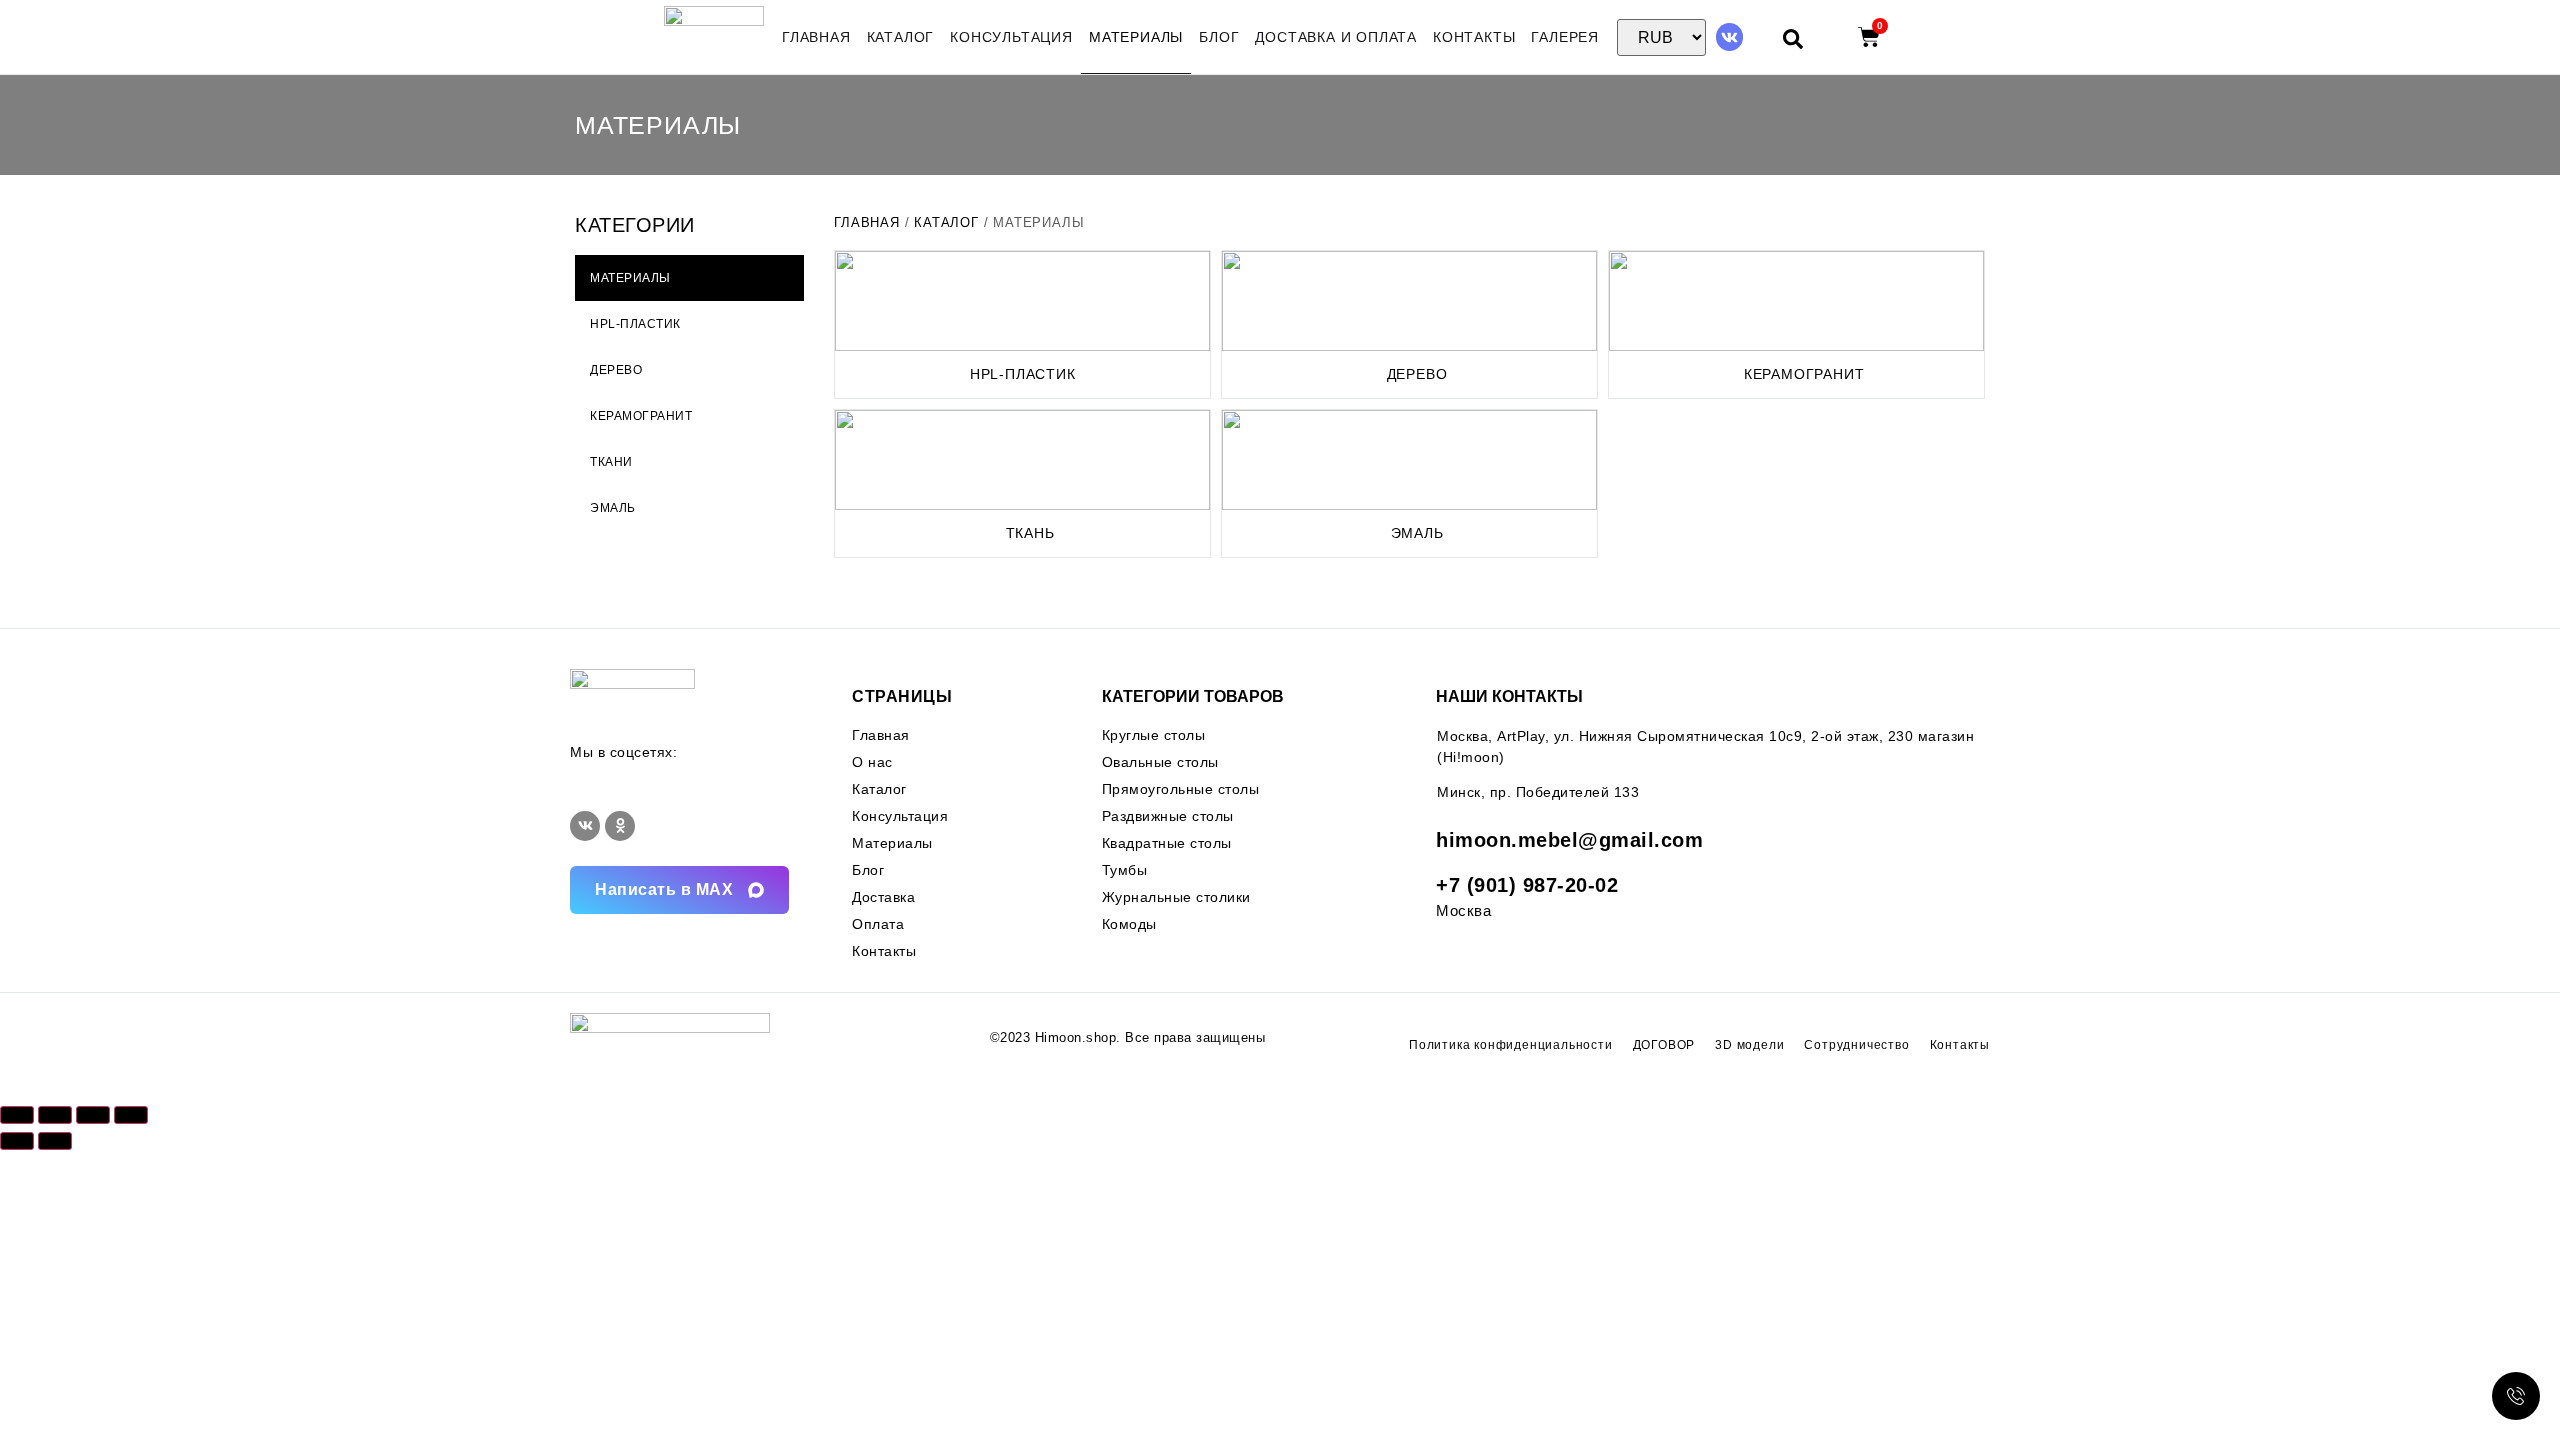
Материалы (1136, 37)
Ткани (611, 462)
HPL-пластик (1023, 374)
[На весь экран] (55, 1115)
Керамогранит (1804, 374)
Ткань (1030, 533)
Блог (1219, 37)
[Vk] (1729, 36)
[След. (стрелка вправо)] (55, 1141)
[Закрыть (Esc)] (131, 1115)
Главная (816, 37)
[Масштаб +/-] (17, 1115)
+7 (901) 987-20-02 (1527, 885)
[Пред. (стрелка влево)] (17, 1141)
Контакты (1474, 37)
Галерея (1565, 37)
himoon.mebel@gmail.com (1569, 840)
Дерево (1417, 374)
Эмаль (1417, 533)
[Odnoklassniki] (620, 826)
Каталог (901, 37)
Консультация (1011, 37)
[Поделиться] (93, 1115)
